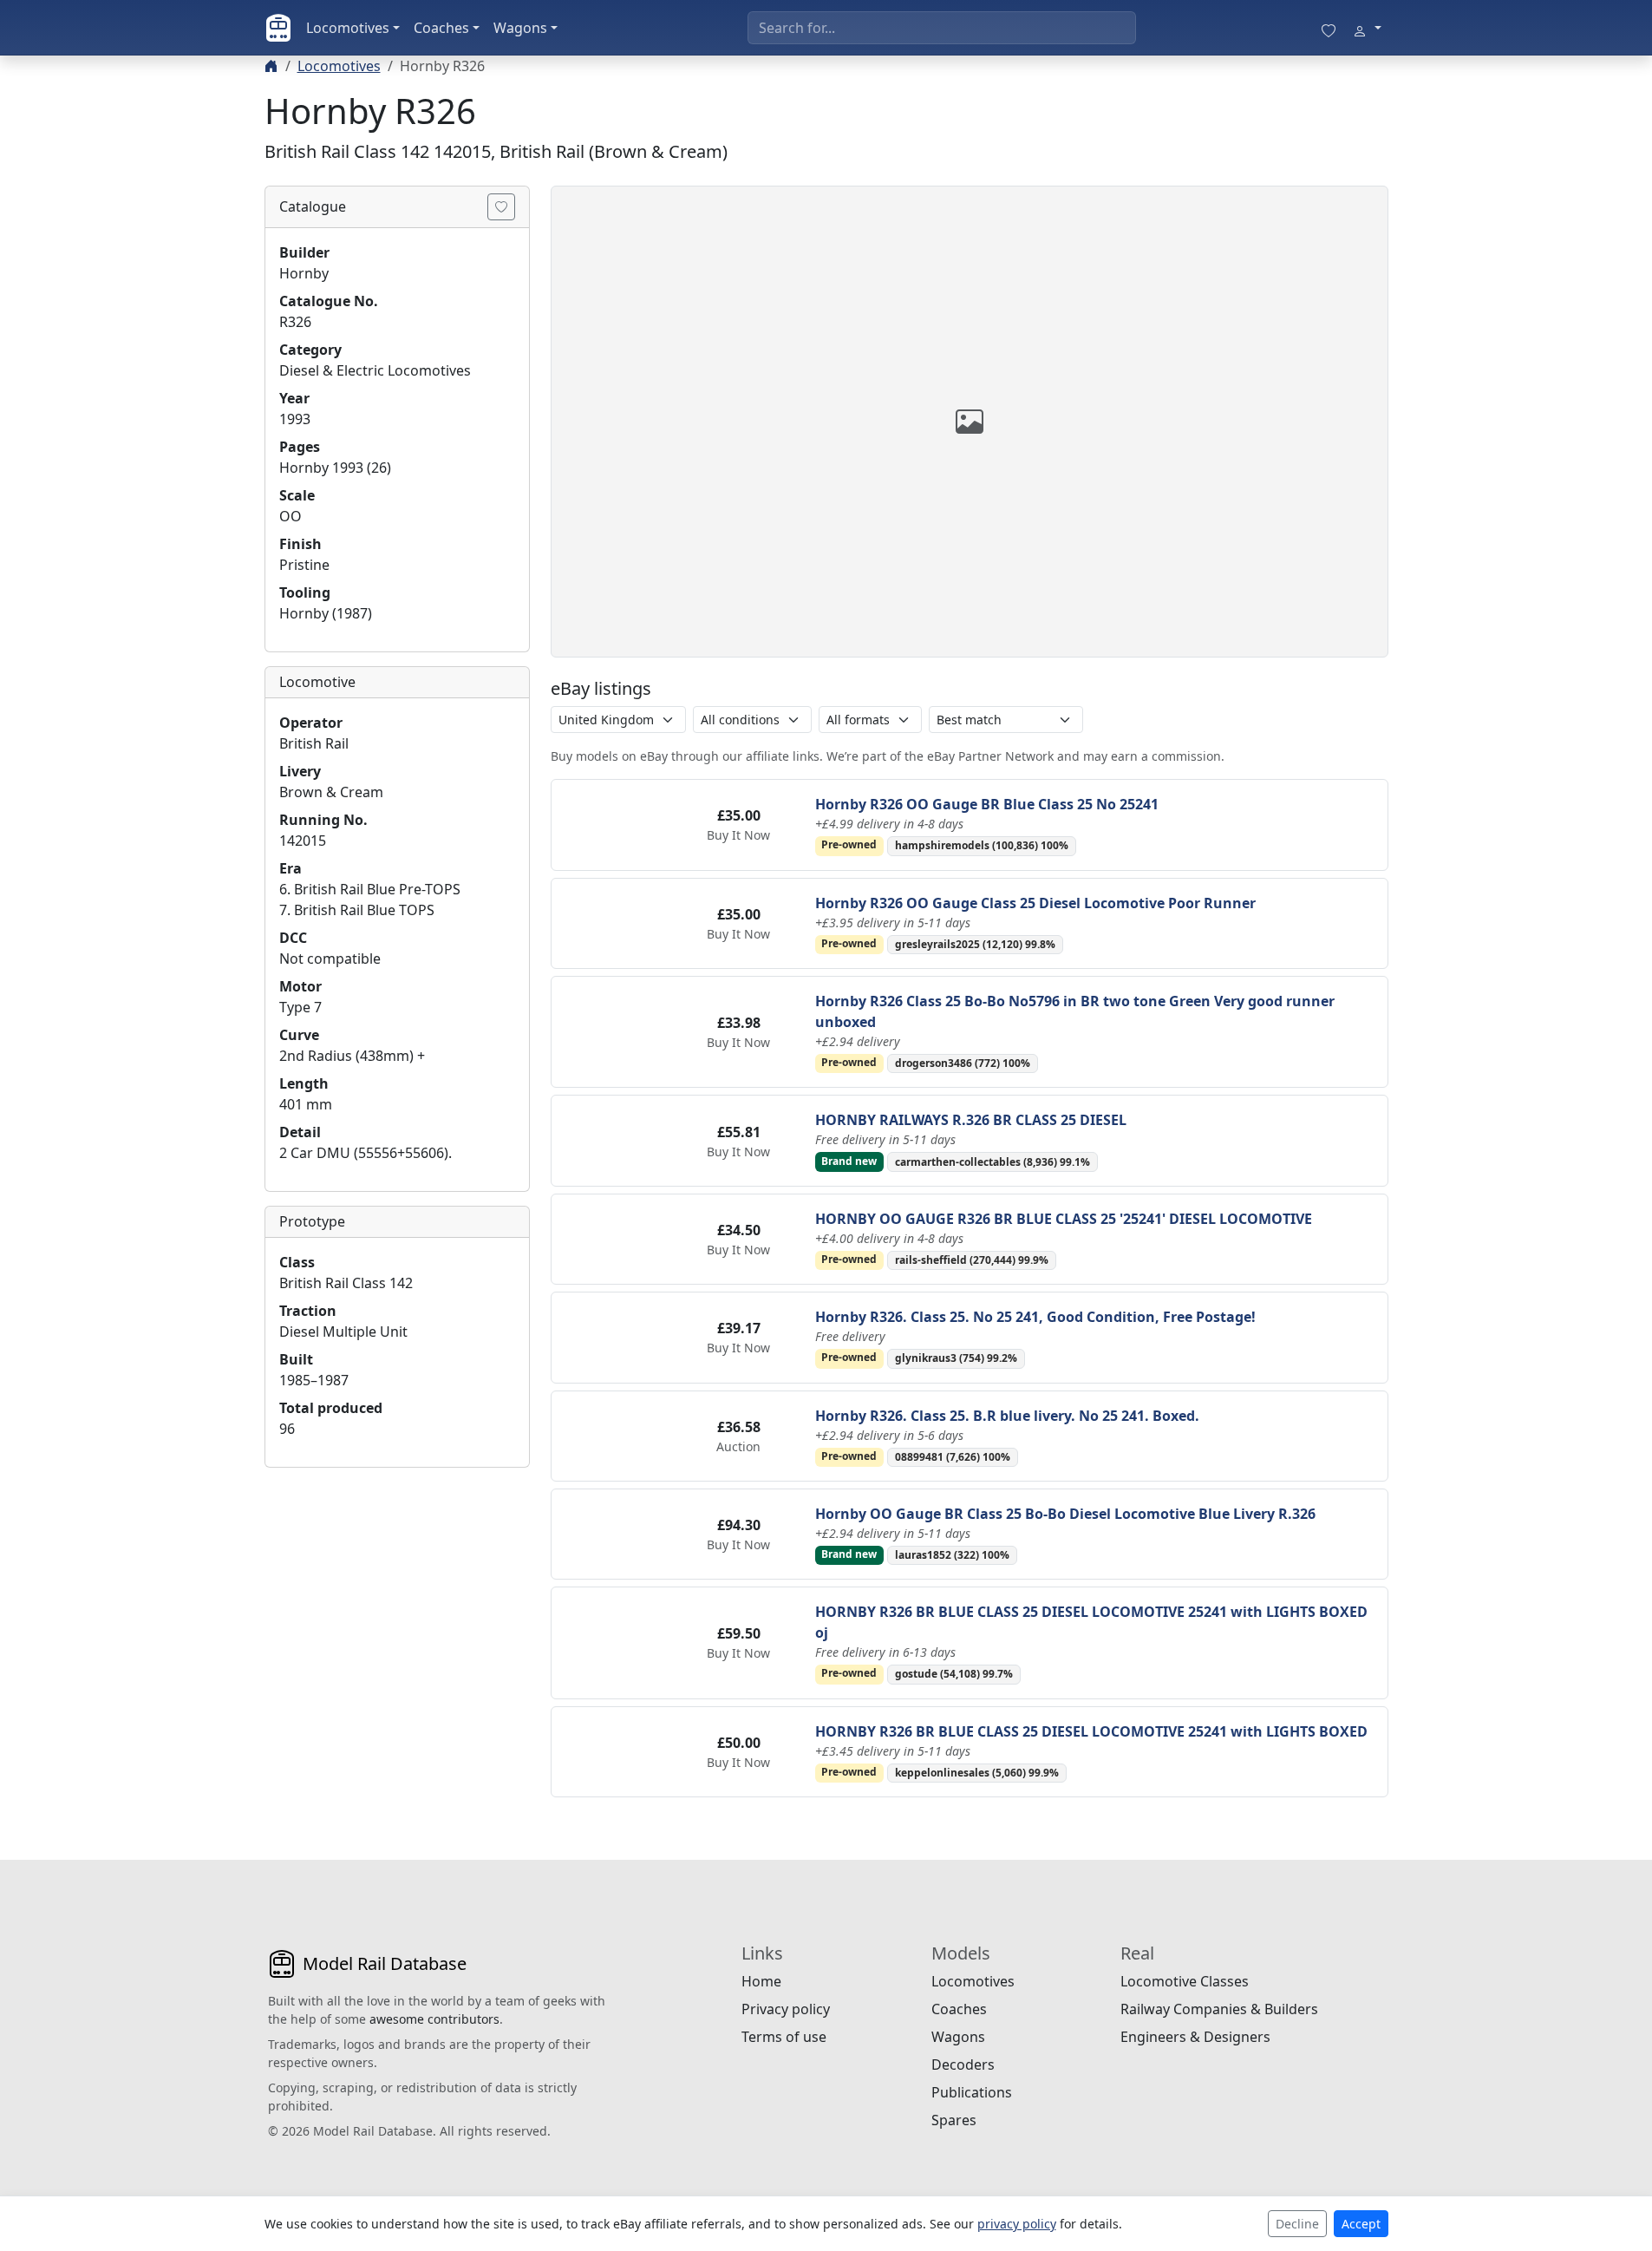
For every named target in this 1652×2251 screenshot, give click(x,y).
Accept (1361, 2224)
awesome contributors (434, 2019)
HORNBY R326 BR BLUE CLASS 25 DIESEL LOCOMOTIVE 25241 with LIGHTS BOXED (1091, 1731)
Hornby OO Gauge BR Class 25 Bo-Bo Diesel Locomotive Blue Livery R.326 (1065, 1514)
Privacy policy (786, 2009)
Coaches (441, 28)
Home (761, 1981)
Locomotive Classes (1185, 1981)
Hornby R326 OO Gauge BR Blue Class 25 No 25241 (987, 804)
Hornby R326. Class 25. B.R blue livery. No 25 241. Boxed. (1007, 1416)
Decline (1297, 2224)
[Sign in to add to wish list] (501, 207)
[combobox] (942, 28)
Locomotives (348, 28)
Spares (954, 2120)
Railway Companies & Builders (1219, 2009)
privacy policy (1017, 2224)
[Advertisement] (397, 1590)
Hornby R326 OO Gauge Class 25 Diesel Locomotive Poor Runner (1035, 903)
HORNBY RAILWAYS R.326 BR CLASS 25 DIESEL (971, 1120)
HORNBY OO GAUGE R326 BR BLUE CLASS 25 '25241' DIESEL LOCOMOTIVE (1064, 1219)
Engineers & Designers (1195, 2037)
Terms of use (784, 2037)
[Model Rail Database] (278, 28)
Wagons (520, 28)
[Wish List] (1329, 28)
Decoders (963, 2065)
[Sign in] (1367, 28)
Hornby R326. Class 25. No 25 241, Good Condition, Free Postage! (1035, 1317)
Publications (972, 2092)
